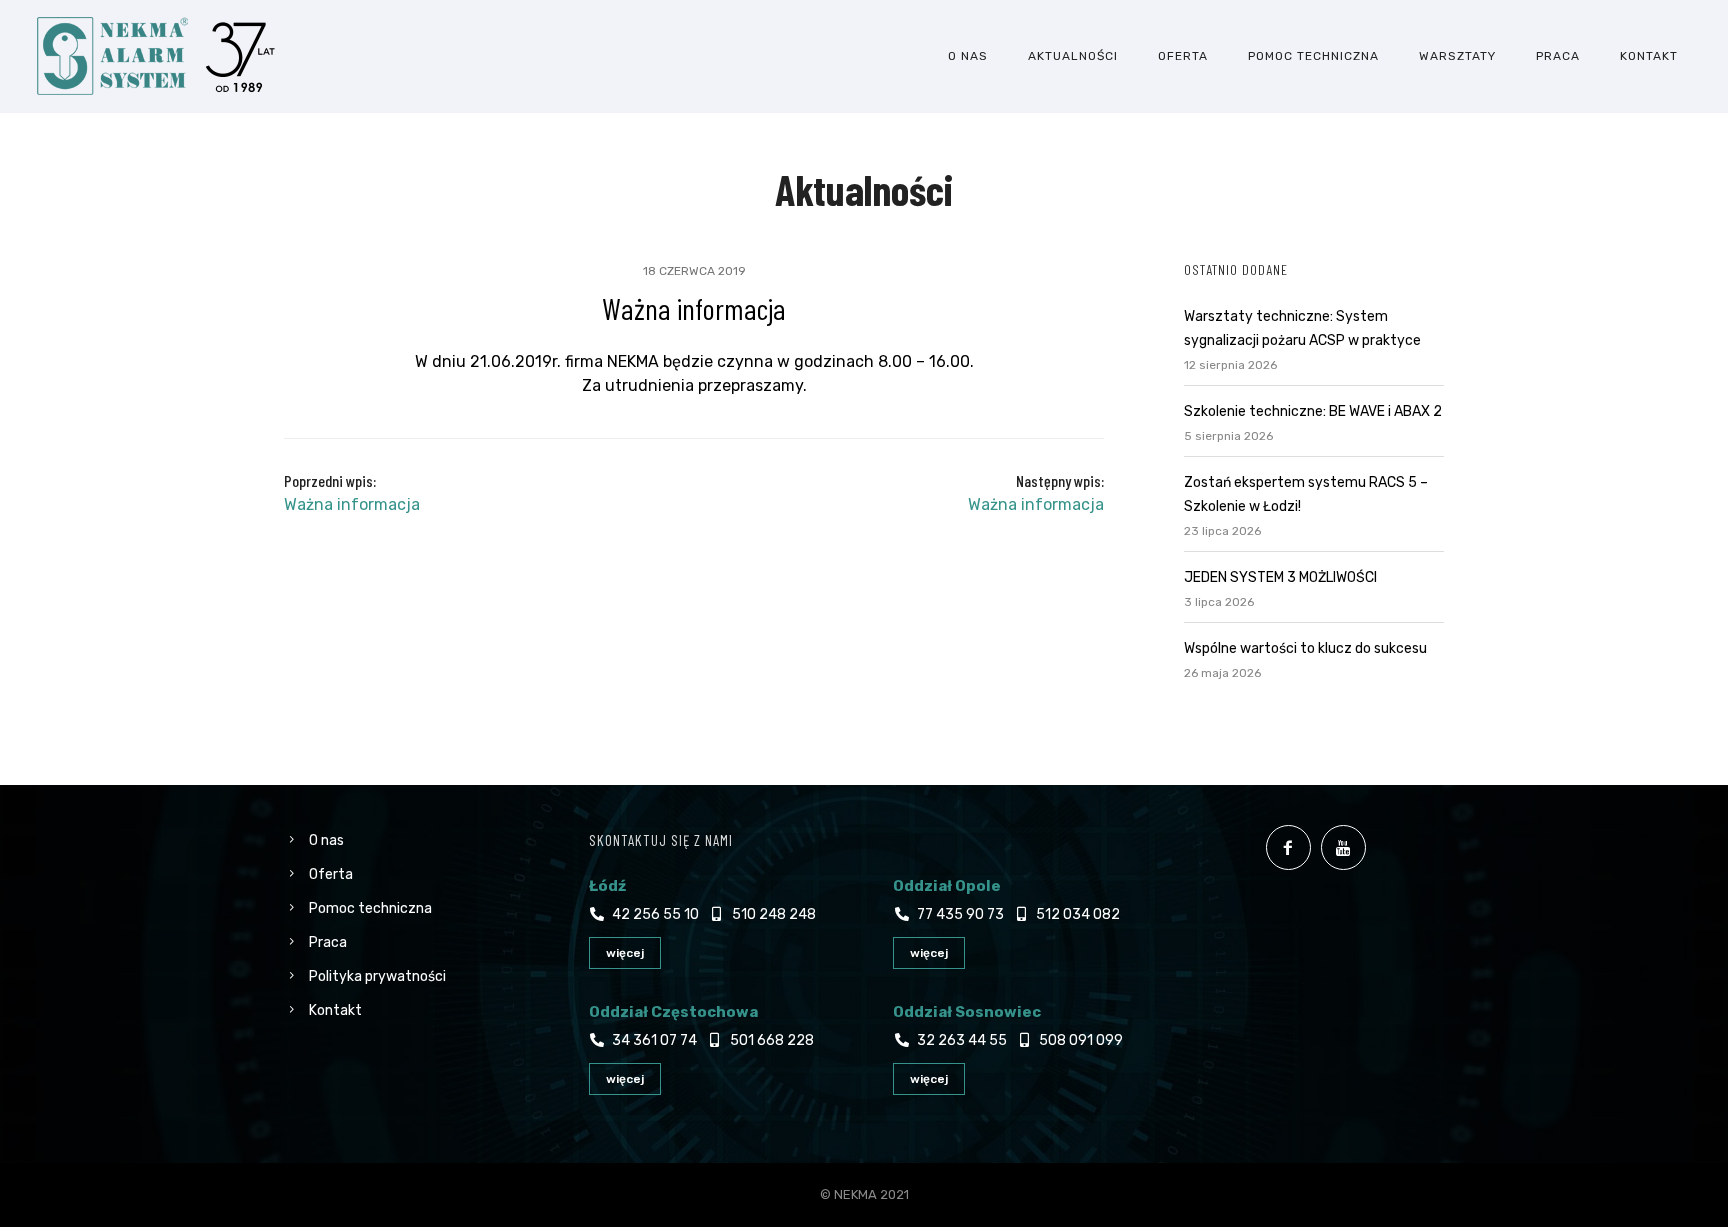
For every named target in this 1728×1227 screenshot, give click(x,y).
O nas (968, 56)
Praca (1558, 56)
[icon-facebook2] (1293, 847)
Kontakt (1649, 56)
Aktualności (1073, 56)
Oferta (1183, 56)
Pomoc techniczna (1313, 56)
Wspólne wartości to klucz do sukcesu (1305, 648)
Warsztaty (1457, 56)
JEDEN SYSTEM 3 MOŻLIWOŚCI (1280, 577)
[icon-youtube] (1348, 847)
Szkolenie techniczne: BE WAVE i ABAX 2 (1313, 411)
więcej (625, 953)
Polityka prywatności (377, 976)
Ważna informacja (694, 308)
